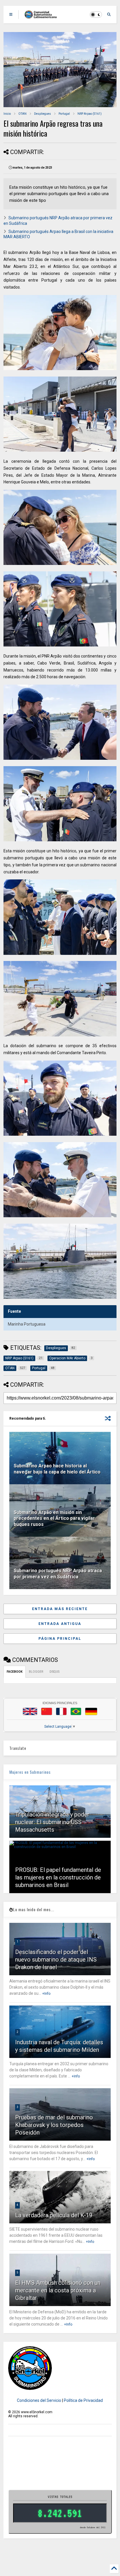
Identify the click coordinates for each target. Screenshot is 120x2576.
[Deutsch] (91, 1711)
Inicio (7, 114)
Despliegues (43, 114)
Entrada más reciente (60, 1609)
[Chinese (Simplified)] (47, 1711)
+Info (46, 1994)
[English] (30, 1711)
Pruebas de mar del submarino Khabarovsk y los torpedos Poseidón (54, 2125)
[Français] (61, 1711)
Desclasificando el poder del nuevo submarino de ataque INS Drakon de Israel (56, 1960)
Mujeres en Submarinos (30, 1772)
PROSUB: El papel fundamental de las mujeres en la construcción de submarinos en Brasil (58, 1877)
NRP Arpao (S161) (90, 114)
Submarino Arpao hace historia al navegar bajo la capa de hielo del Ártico (57, 1469)
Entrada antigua (60, 1624)
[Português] (76, 1711)
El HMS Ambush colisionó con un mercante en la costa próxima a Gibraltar (58, 2290)
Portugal (64, 114)
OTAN (22, 114)
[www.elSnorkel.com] (43, 16)
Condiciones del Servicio (39, 2400)
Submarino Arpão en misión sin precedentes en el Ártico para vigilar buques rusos (54, 1518)
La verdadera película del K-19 (54, 2215)
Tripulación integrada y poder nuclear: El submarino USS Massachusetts (52, 1822)
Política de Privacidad (83, 2400)
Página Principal (60, 1639)
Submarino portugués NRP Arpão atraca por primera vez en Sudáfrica (58, 1574)
